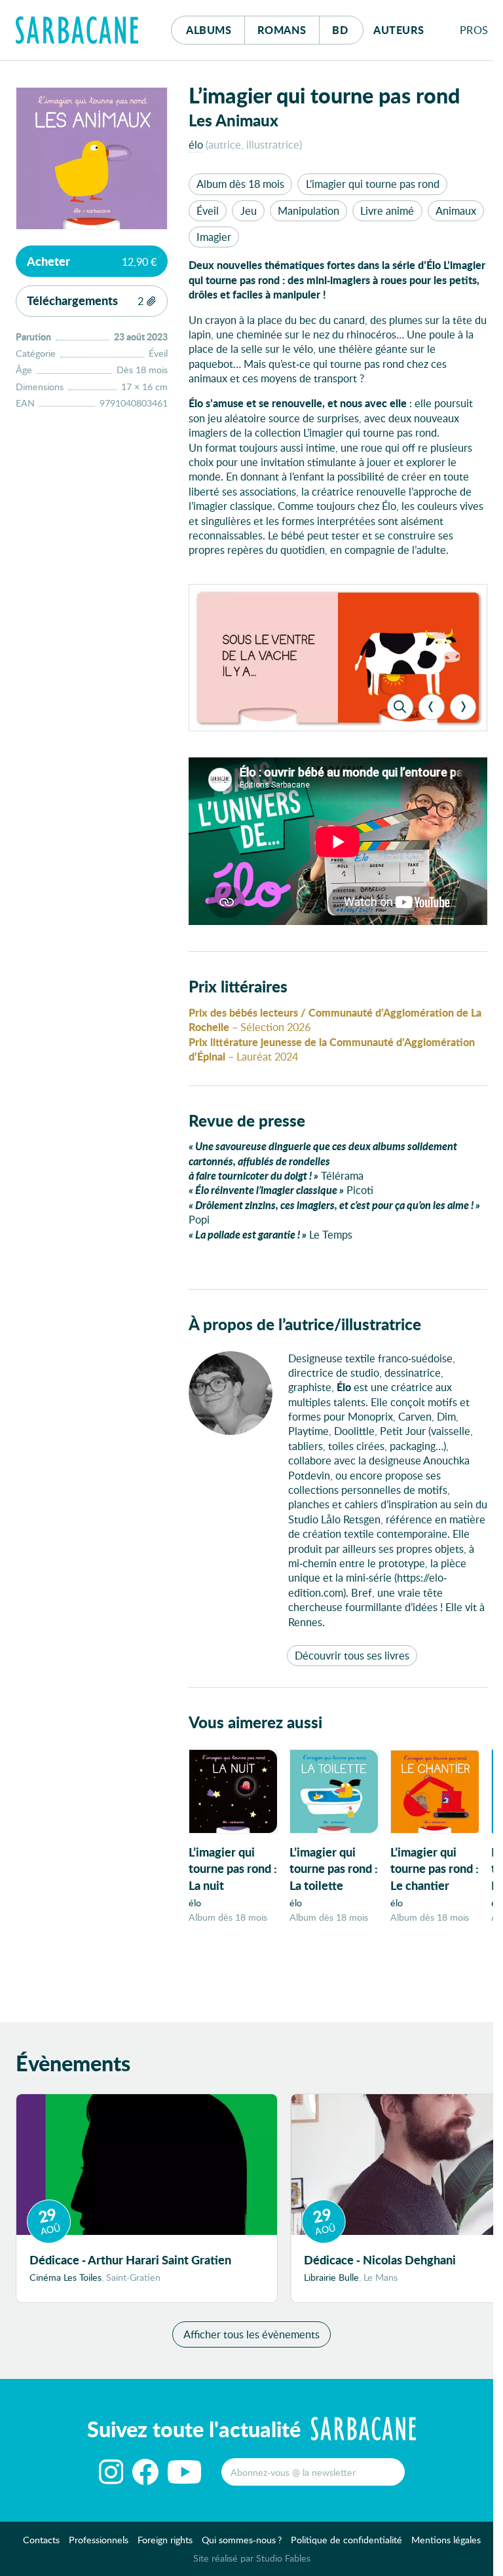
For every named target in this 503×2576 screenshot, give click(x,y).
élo (196, 144)
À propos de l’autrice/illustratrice (305, 1324)
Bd (347, 29)
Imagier (214, 237)
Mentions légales (446, 2540)
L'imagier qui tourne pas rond (373, 184)
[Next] (463, 707)
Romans (282, 30)
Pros (474, 30)
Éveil (208, 210)
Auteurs (399, 30)
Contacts (41, 2540)
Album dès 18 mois (240, 184)
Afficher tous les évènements (251, 2334)
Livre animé (387, 210)
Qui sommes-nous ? (242, 2540)
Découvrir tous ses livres (352, 1655)
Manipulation (308, 210)
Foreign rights (165, 2540)
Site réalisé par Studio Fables (252, 2558)
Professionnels (99, 2540)
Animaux (456, 210)
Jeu (249, 210)
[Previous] (432, 707)
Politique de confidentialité (346, 2540)
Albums (209, 30)
